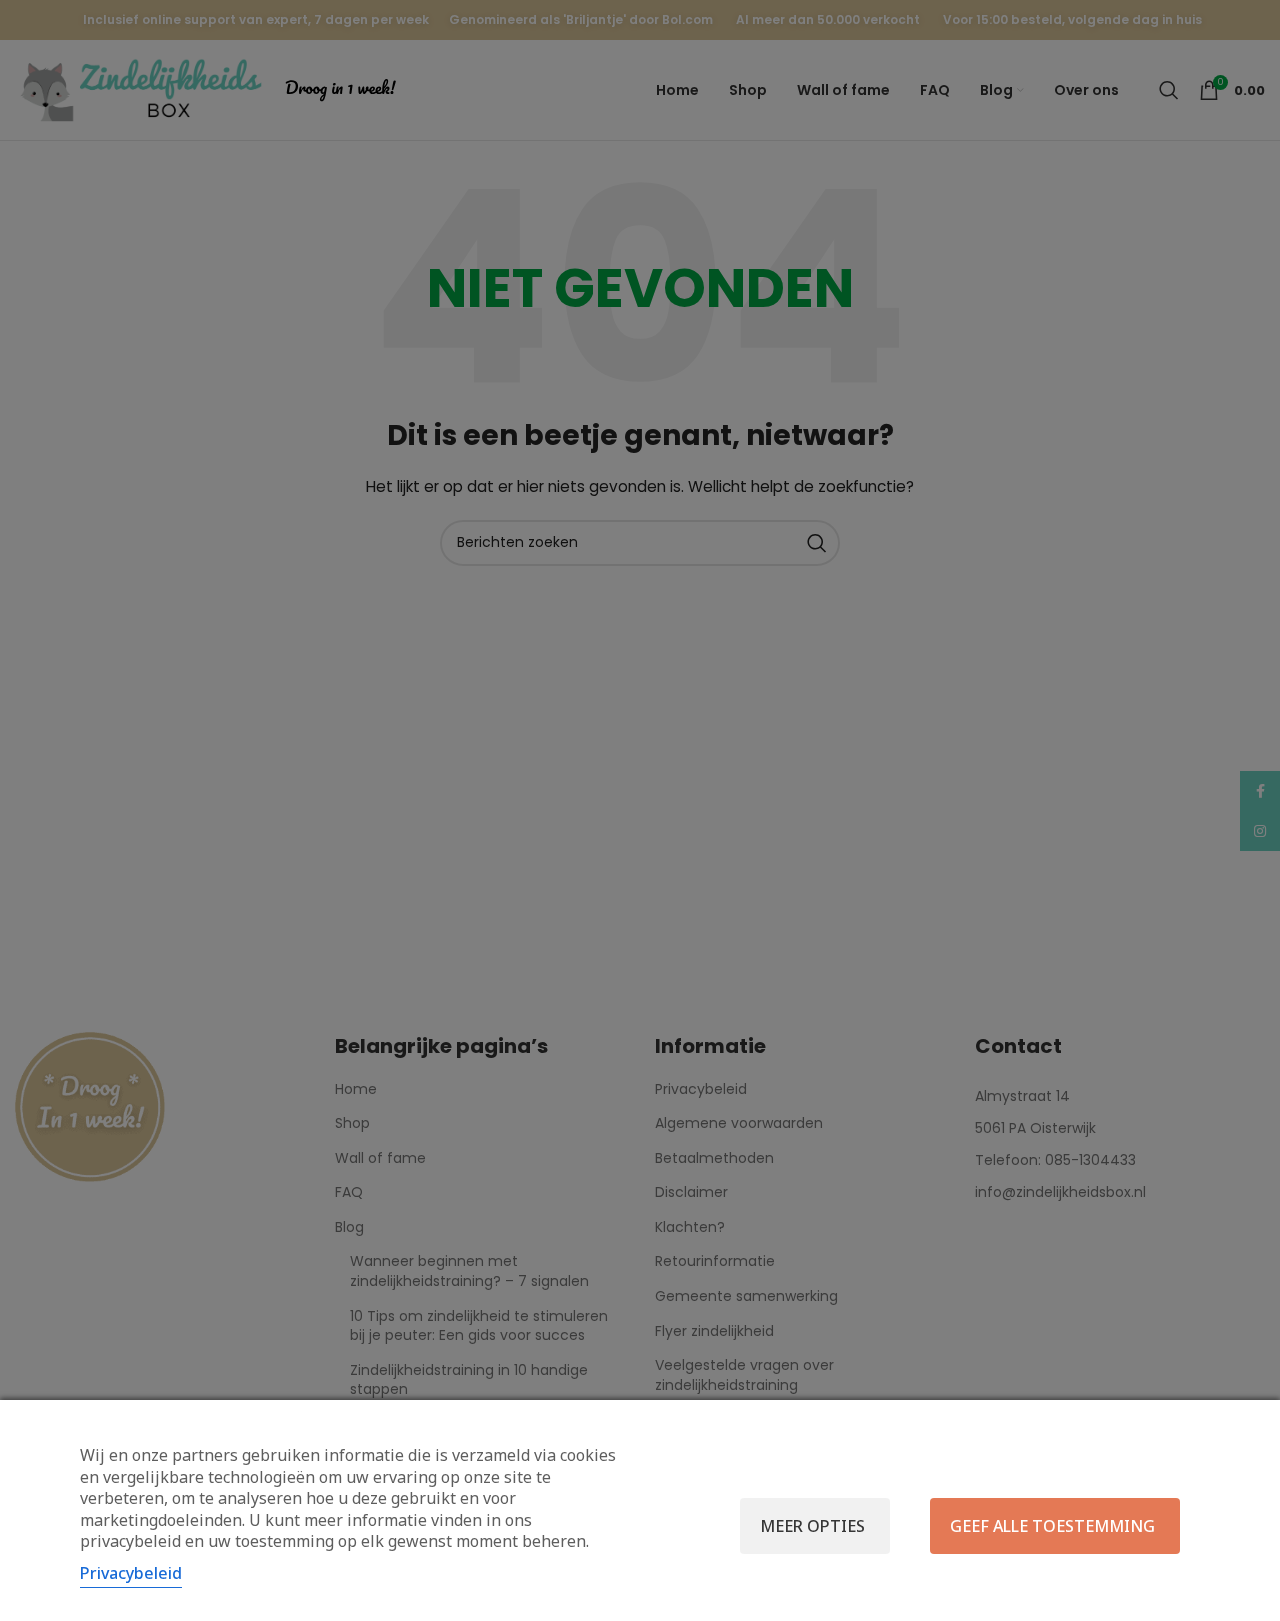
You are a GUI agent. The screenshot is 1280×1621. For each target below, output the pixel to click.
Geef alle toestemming (1052, 1526)
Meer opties (812, 1526)
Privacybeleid (131, 1573)
